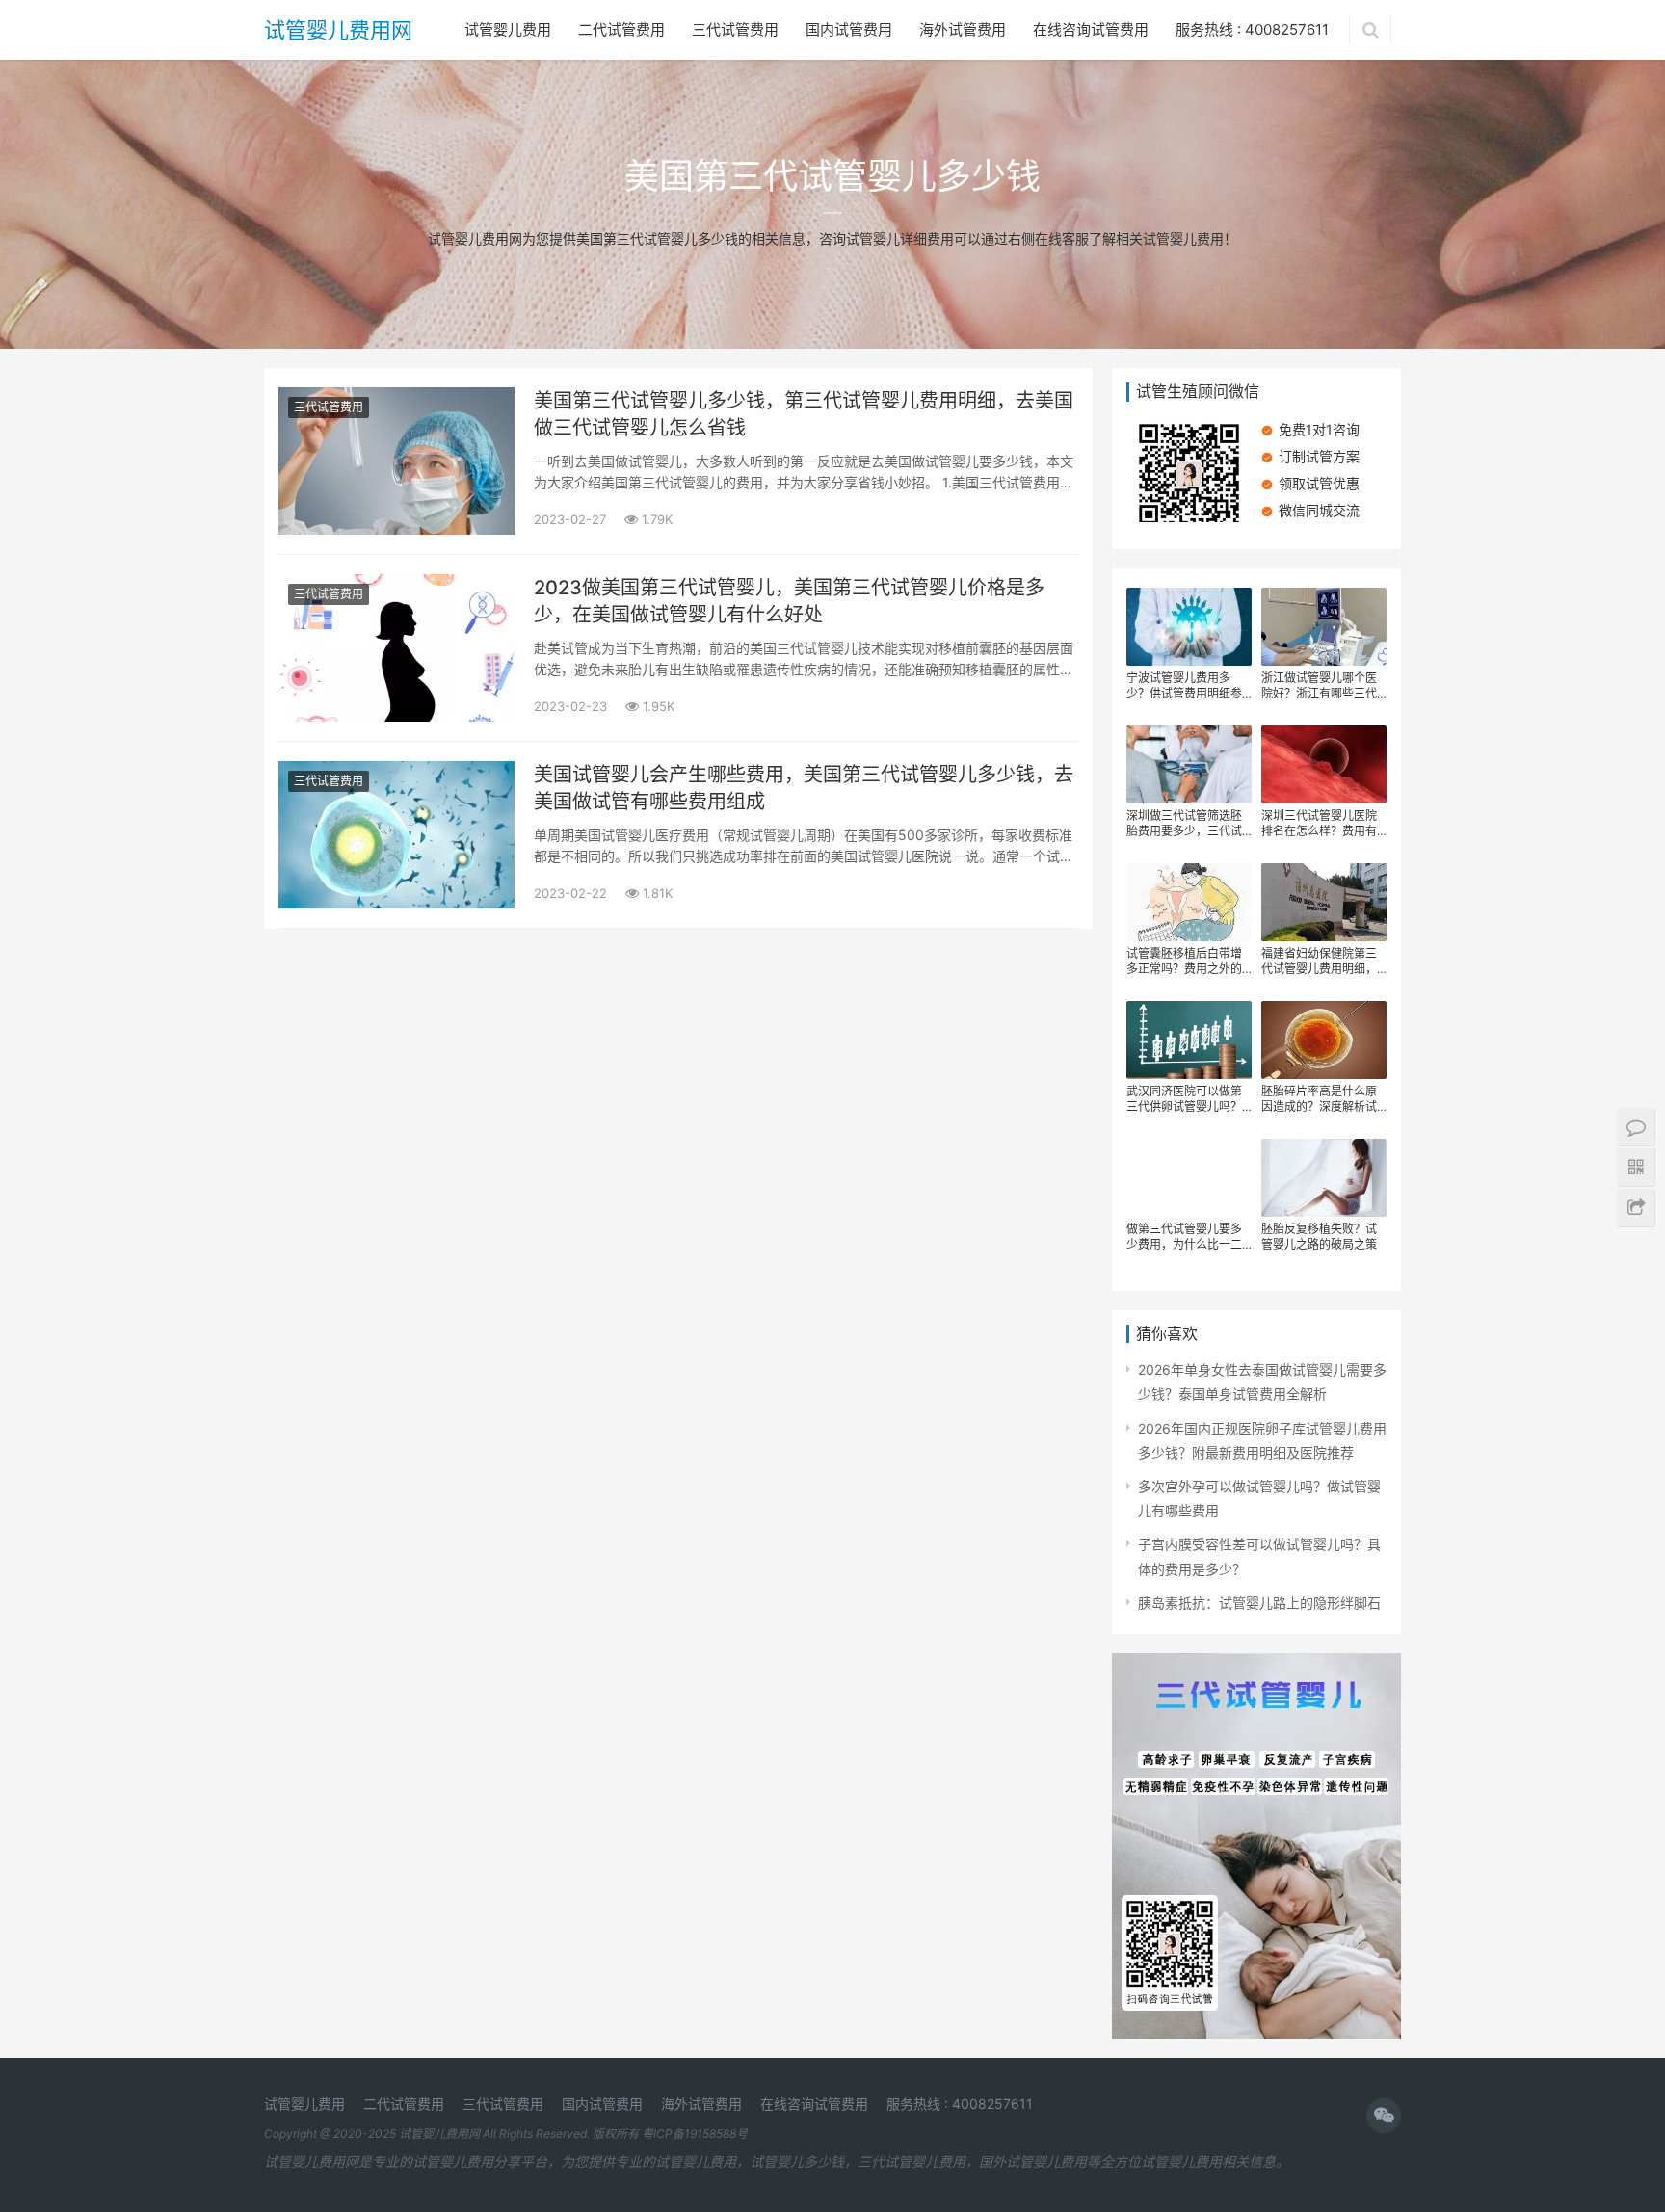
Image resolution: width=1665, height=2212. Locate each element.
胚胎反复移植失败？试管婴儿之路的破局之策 (1319, 1237)
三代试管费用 (735, 29)
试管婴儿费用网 (338, 30)
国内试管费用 (849, 29)
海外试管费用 (963, 29)
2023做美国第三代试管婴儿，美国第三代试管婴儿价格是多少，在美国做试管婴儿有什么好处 (789, 601)
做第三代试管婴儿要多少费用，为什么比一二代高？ (1184, 1237)
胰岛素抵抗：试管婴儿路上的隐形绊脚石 (1259, 1603)
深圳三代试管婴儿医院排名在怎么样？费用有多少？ (1319, 824)
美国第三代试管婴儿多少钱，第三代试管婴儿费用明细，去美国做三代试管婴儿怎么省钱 (804, 414)
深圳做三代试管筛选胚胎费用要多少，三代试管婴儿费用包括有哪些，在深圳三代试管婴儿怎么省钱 (1184, 824)
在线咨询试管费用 (1091, 29)
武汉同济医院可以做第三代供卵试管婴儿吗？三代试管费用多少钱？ (1184, 1099)
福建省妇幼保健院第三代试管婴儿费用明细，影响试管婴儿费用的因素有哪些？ (1319, 961)
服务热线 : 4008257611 (1252, 29)
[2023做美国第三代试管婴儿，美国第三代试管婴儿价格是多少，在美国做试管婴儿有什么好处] (396, 586)
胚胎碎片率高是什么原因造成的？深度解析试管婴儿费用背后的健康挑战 (1319, 1099)
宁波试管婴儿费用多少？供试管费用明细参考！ (1184, 686)
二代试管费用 (621, 29)
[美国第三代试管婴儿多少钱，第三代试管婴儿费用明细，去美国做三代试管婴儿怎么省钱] (396, 399)
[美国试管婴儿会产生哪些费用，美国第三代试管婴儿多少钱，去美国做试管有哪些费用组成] (396, 773)
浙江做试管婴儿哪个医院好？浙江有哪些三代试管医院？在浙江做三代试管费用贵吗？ (1319, 686)
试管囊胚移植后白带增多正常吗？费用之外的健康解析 (1184, 961)
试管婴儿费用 (508, 29)
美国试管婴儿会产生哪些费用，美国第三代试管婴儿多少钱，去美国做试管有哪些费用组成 (804, 788)
